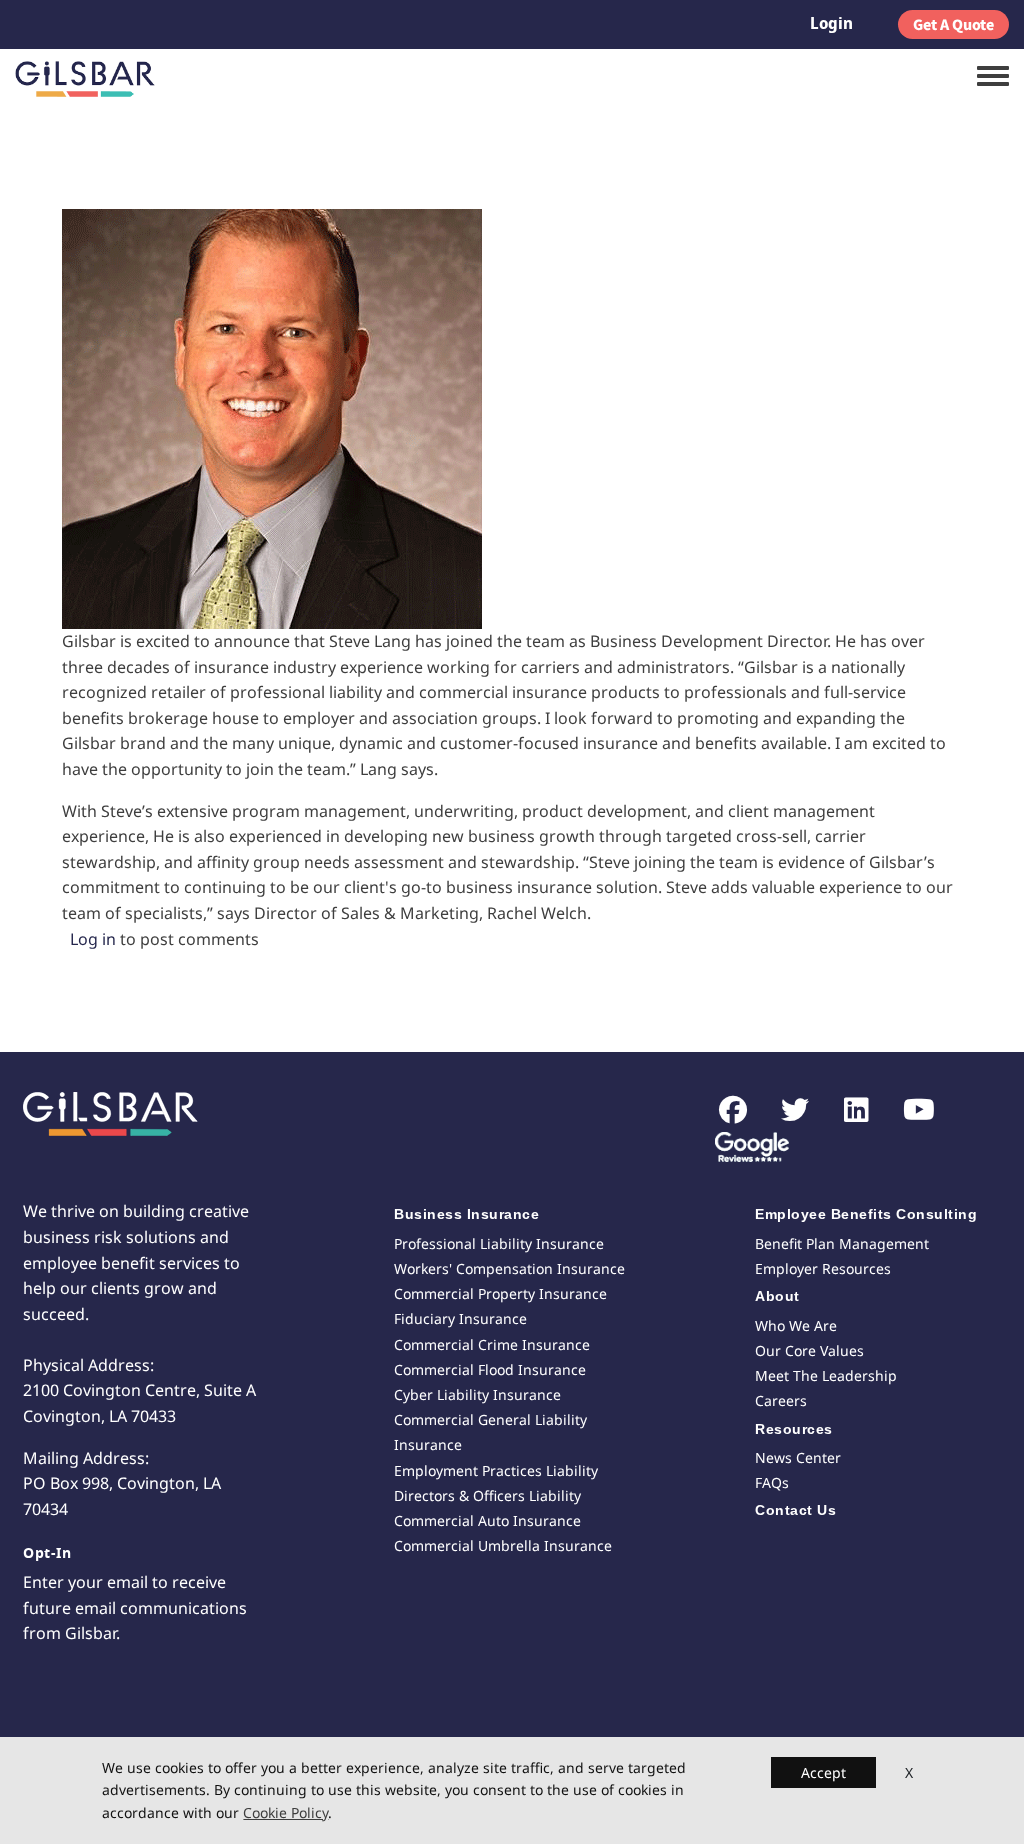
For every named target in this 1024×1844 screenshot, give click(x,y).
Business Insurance (466, 1214)
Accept (823, 1772)
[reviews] (745, 1149)
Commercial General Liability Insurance (490, 1432)
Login (831, 23)
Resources (794, 1429)
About (777, 1296)
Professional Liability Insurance (499, 1243)
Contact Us (795, 1510)
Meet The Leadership (826, 1375)
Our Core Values (809, 1350)
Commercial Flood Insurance (490, 1369)
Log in (93, 939)
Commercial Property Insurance (500, 1293)
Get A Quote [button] (953, 24)
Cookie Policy (285, 1812)
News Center (798, 1457)
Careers (781, 1400)
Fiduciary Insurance (460, 1318)
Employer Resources (823, 1268)
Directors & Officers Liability (487, 1495)
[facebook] (722, 1110)
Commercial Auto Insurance (487, 1520)
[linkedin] (846, 1110)
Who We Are (796, 1325)
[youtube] (908, 1110)
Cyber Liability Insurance (477, 1394)
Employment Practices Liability (496, 1470)
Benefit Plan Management (842, 1243)
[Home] (85, 79)
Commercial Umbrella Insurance (503, 1545)
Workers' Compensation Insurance (509, 1268)
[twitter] (784, 1110)
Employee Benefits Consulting (866, 1214)
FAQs (772, 1482)
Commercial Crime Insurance (492, 1344)
